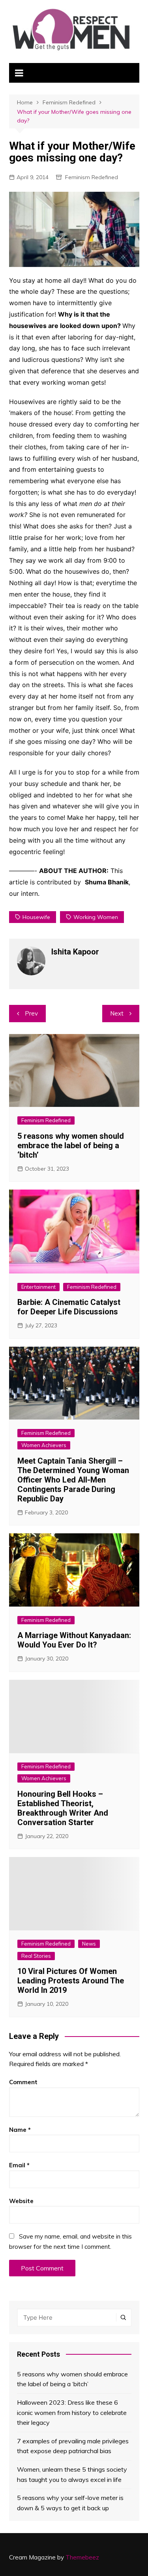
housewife (36, 917)
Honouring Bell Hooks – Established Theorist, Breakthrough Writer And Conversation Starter (63, 1808)
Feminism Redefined (92, 177)
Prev (31, 1013)
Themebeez (82, 2557)
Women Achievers (44, 1445)
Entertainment (38, 1287)
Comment (23, 2082)
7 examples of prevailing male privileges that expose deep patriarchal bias (73, 2446)
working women (96, 917)
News (89, 1944)
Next (117, 1013)
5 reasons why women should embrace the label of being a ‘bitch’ (71, 1145)
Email (19, 2165)
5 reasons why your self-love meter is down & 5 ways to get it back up (70, 2503)
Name (20, 2130)
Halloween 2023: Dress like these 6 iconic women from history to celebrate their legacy (72, 2412)
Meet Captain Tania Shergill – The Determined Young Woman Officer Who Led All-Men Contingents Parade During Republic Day (73, 1480)
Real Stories (36, 1956)
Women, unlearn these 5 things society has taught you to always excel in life (72, 2474)
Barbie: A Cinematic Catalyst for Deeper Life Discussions (69, 1307)
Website (21, 2201)
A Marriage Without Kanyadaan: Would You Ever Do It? (74, 1640)
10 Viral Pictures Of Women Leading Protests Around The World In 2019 (71, 1981)
